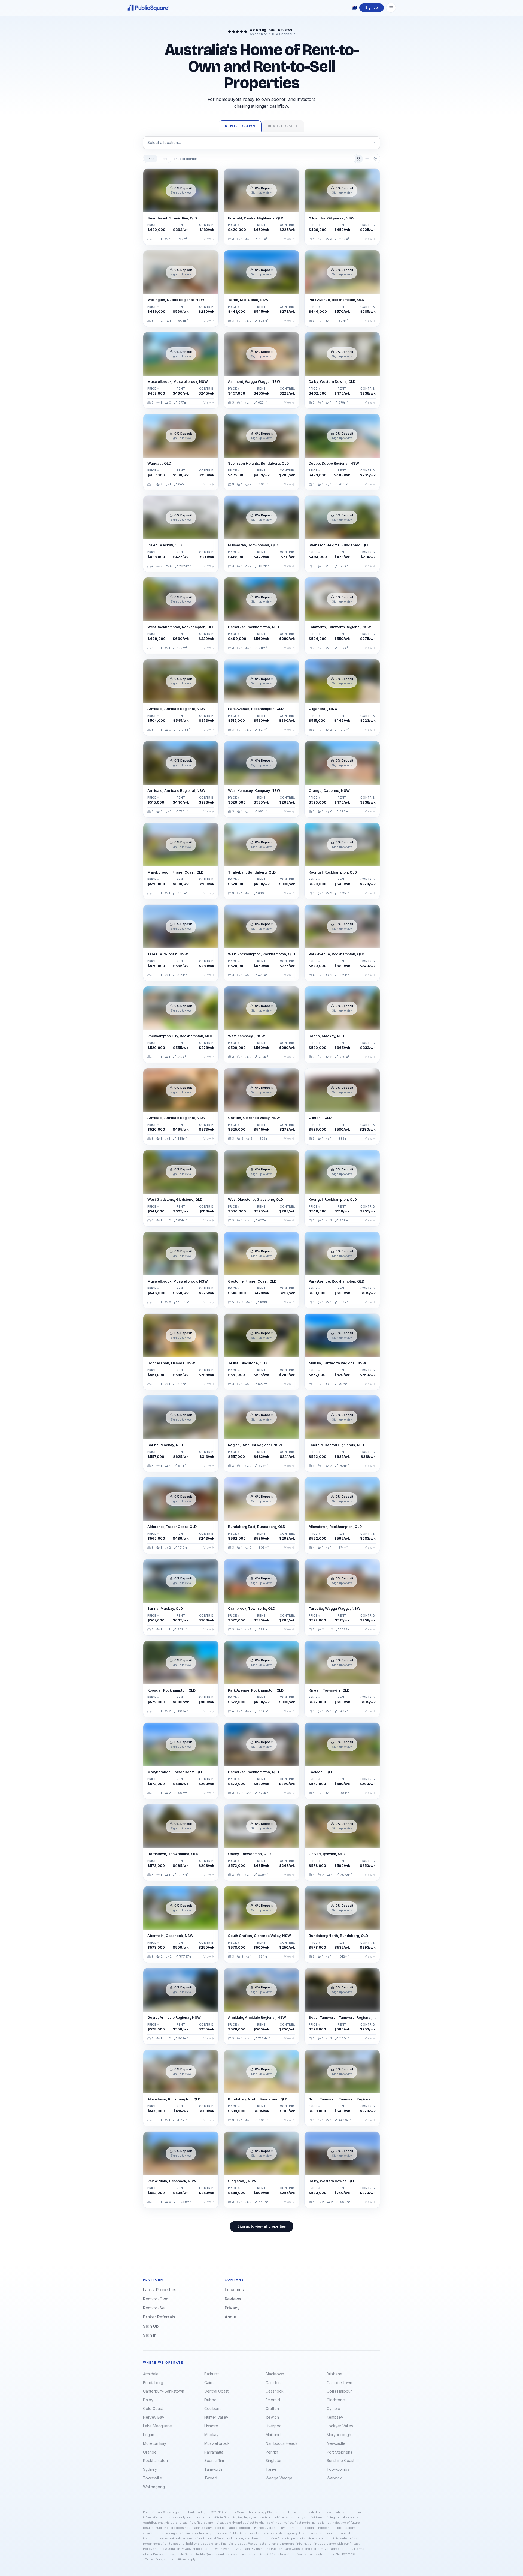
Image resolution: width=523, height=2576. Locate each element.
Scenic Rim (214, 2461)
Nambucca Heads (282, 2443)
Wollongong (154, 2487)
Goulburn (212, 2408)
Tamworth (213, 2469)
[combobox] (261, 143)
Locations (234, 2290)
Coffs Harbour (339, 2391)
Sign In (150, 2335)
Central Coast (216, 2391)
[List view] (367, 159)
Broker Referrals (159, 2317)
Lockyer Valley (340, 2426)
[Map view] (375, 159)
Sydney (150, 2469)
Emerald (273, 2400)
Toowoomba (338, 2469)
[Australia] (354, 8)
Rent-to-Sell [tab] (283, 126)
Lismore (211, 2426)
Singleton (274, 2461)
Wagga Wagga (279, 2478)
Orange (150, 2452)
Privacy (232, 2308)
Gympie (333, 2408)
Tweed (211, 2478)
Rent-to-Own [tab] (240, 126)
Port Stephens (339, 2452)
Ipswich (272, 2417)
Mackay (211, 2435)
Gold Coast (153, 2408)
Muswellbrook (217, 2443)
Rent (164, 159)
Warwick (334, 2478)
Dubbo (210, 2400)
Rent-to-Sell (155, 2308)
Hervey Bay (154, 2417)
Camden (273, 2383)
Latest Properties (160, 2290)
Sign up (371, 7)
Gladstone (336, 2400)
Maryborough (339, 2435)
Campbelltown (339, 2383)
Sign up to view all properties (261, 2226)
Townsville (153, 2478)
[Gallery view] (359, 159)
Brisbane (335, 2374)
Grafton (272, 2408)
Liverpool (274, 2426)
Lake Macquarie (157, 2426)
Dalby (148, 2400)
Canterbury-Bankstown (164, 2391)
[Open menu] (391, 8)
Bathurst (212, 2374)
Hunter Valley (216, 2417)
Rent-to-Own (156, 2299)
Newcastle (336, 2443)
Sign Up (151, 2326)
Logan (149, 2435)
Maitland (273, 2435)
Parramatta (214, 2452)
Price (151, 159)
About (230, 2317)
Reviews (233, 2299)
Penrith (272, 2452)
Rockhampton (155, 2461)
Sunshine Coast (340, 2461)
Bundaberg (153, 2383)
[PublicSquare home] (148, 8)
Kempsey (335, 2417)
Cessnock (275, 2391)
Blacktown (275, 2374)
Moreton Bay (155, 2443)
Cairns (210, 2383)
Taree (271, 2469)
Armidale (151, 2374)
